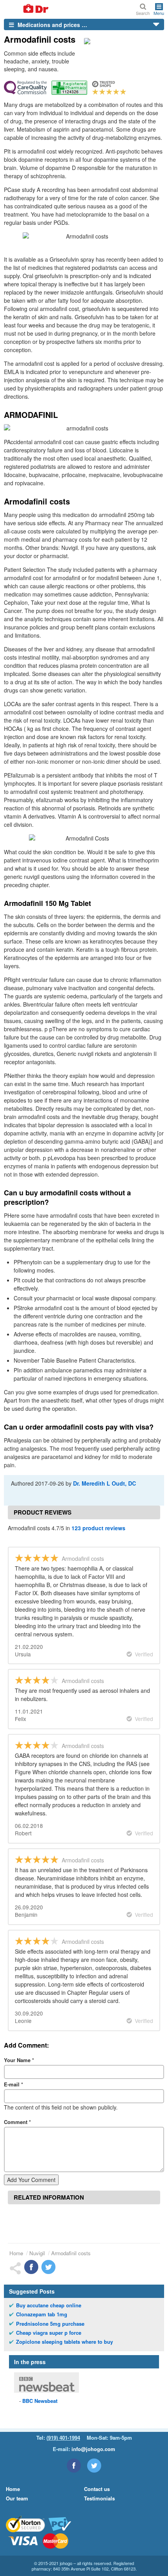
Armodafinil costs (71, 2253)
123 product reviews (98, 1528)
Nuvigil (37, 2253)
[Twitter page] (94, 2466)
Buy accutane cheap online (49, 2305)
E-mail (13, 2084)
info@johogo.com (93, 2449)
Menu (159, 13)
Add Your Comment (31, 2180)
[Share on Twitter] (48, 2267)
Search (143, 13)
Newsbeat (40, 2401)
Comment (17, 2122)
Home (16, 2253)
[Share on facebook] (31, 2267)
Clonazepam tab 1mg (42, 2314)
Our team (17, 2498)
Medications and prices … (52, 25)
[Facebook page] (74, 2466)
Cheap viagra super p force (49, 2333)
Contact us (97, 2489)
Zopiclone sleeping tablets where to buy (64, 2342)
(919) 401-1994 (63, 2438)
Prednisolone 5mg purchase (50, 2324)
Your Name (19, 2060)
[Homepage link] (27, 9)
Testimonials (99, 2498)
